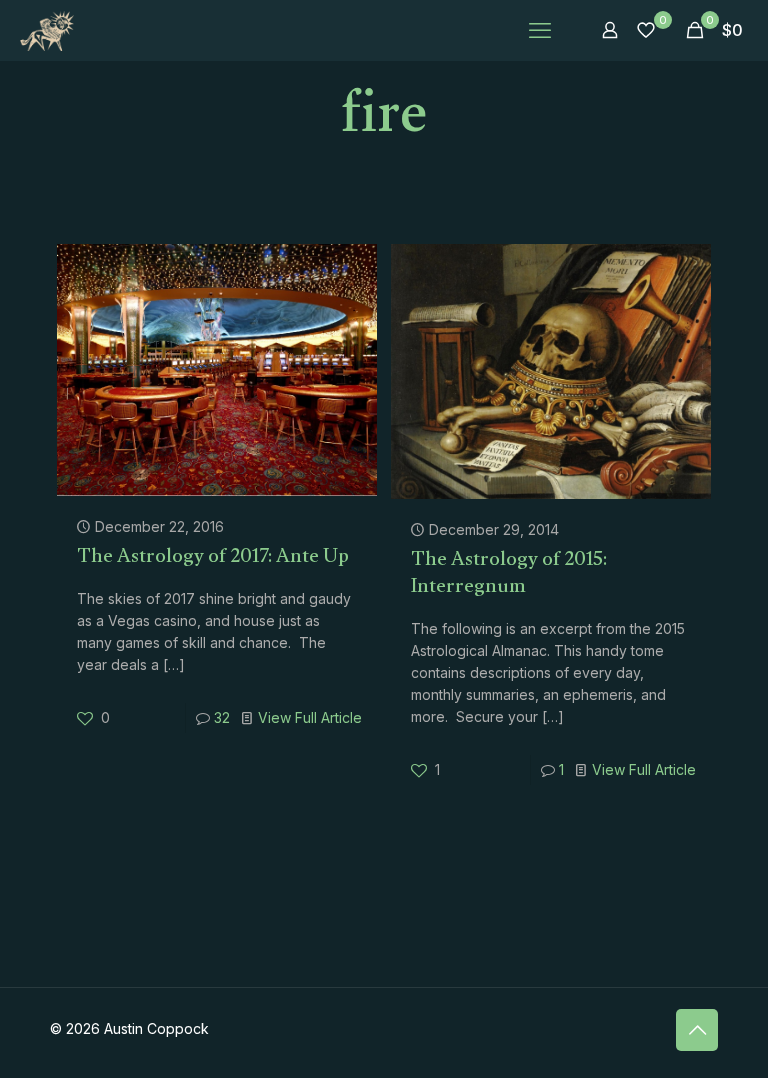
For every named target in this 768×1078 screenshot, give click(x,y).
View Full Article (310, 717)
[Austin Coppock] (47, 30)
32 (222, 717)
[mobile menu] (540, 30)
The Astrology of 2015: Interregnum (509, 575)
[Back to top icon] (697, 1030)
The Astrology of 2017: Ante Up (213, 559)
